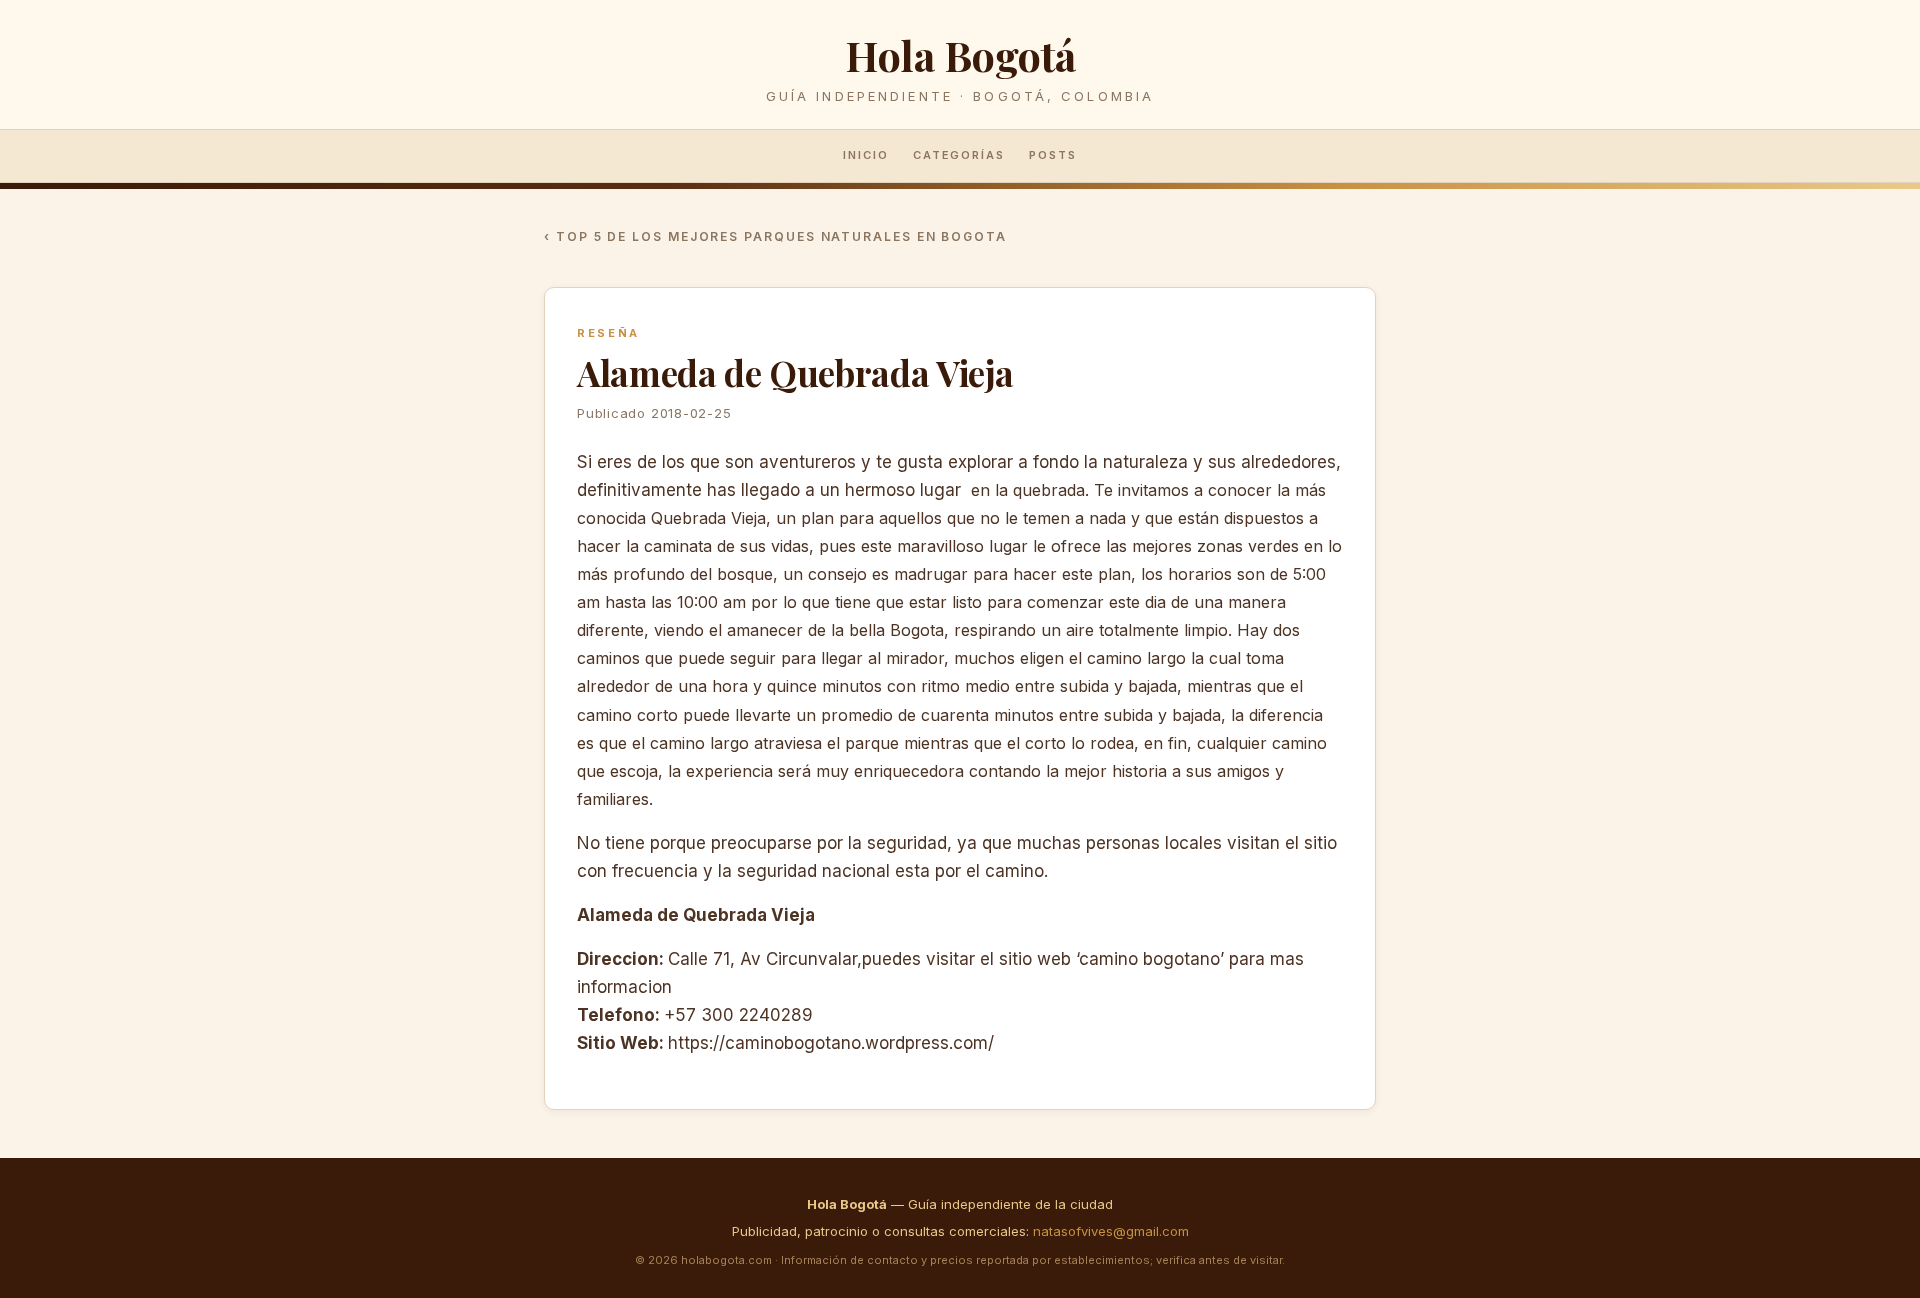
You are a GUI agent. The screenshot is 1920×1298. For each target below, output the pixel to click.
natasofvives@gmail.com (1111, 1231)
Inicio (866, 155)
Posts (1053, 155)
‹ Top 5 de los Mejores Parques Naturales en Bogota (775, 236)
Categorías (959, 155)
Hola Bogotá (960, 54)
